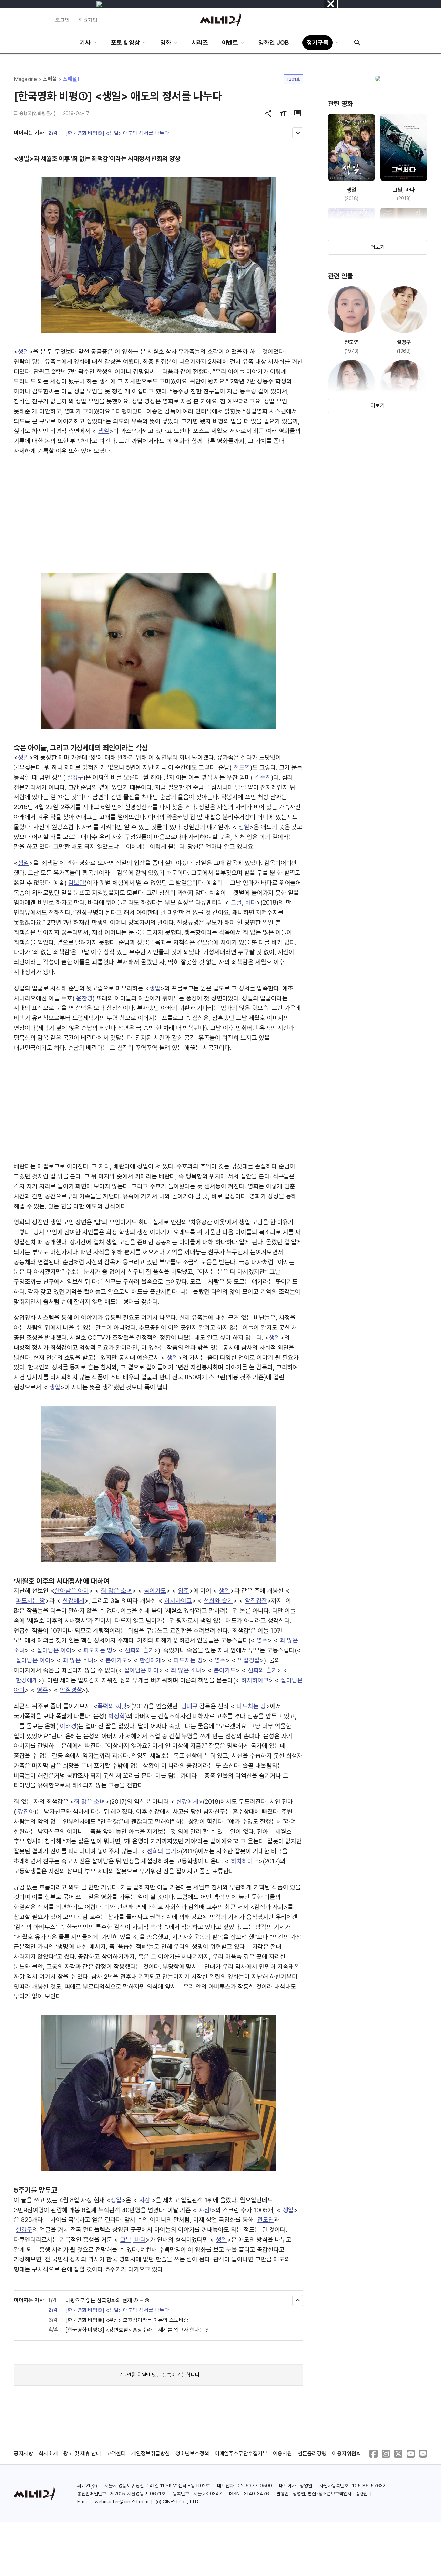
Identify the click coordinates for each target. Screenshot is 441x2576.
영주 (184, 1591)
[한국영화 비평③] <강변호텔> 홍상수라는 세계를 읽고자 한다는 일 (138, 2330)
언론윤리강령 (312, 2454)
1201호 (293, 79)
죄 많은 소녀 (116, 1591)
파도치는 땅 (30, 1601)
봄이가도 (155, 1591)
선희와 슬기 (218, 1601)
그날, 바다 (244, 902)
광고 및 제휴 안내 (82, 2454)
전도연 (242, 767)
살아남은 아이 (72, 1591)
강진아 (26, 1811)
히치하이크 (178, 1601)
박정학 (117, 1716)
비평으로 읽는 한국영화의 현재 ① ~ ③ (107, 2301)
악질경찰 (256, 1601)
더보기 (378, 247)
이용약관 (283, 2454)
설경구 (75, 777)
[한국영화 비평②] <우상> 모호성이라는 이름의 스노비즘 (127, 2320)
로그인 (62, 20)
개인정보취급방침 (151, 2454)
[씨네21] (220, 20)
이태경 (68, 1726)
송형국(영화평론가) (38, 113)
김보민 (76, 883)
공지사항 (23, 2454)
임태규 (189, 1706)
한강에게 (74, 1601)
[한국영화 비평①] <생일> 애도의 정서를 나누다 (117, 133)
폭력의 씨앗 (112, 1706)
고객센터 (116, 2454)
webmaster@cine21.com (122, 2502)
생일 (23, 352)
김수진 (263, 777)
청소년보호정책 (192, 2454)
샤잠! (145, 2200)
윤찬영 (84, 998)
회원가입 (88, 20)
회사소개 (48, 2454)
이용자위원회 (347, 2454)
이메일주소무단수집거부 (241, 2454)
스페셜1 (71, 79)
